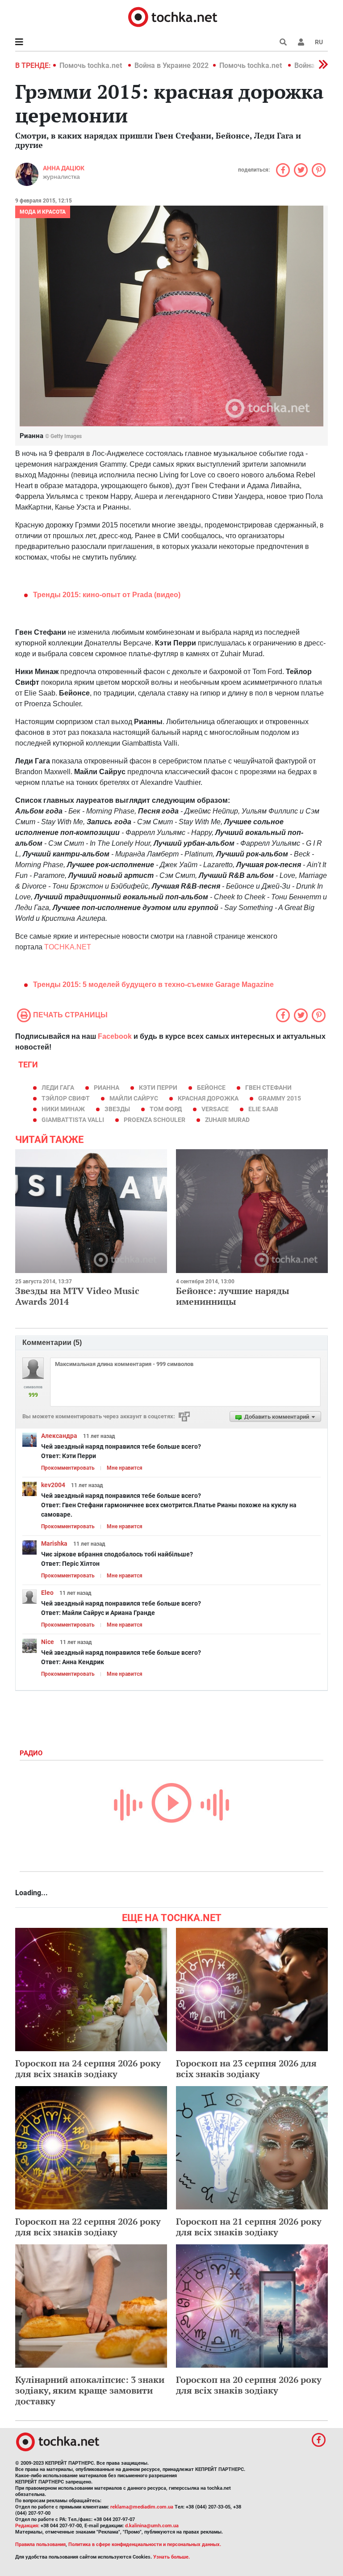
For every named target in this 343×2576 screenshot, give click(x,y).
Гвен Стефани (268, 1088)
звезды (117, 1109)
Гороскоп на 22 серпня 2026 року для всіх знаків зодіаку (88, 2227)
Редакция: (27, 2526)
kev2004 (53, 1485)
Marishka (54, 1543)
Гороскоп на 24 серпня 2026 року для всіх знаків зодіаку (88, 2068)
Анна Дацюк (64, 168)
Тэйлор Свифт (66, 1098)
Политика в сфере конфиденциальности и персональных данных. (145, 2544)
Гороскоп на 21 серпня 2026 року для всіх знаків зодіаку (249, 2227)
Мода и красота (43, 212)
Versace (215, 1109)
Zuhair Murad (227, 1120)
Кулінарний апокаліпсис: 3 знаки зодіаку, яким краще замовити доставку (90, 2390)
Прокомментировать (68, 1468)
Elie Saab (263, 1109)
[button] (301, 42)
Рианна (107, 1088)
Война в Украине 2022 (171, 65)
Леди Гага (58, 1088)
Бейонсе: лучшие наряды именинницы (233, 1296)
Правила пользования (40, 2544)
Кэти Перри (158, 1088)
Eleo (47, 1593)
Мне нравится (125, 1468)
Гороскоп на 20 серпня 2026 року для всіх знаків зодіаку (249, 2385)
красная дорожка (208, 1098)
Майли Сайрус (134, 1098)
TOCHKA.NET (68, 947)
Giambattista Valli (73, 1120)
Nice (48, 1642)
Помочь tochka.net (92, 65)
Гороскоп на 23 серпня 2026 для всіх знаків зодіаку (246, 2068)
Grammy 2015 (280, 1098)
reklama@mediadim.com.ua (142, 2507)
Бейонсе (211, 1088)
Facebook (115, 1036)
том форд (166, 1109)
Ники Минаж (63, 1109)
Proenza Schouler (155, 1120)
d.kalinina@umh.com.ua (152, 2526)
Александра (59, 1436)
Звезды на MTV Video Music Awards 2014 (77, 1296)
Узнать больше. (171, 2557)
